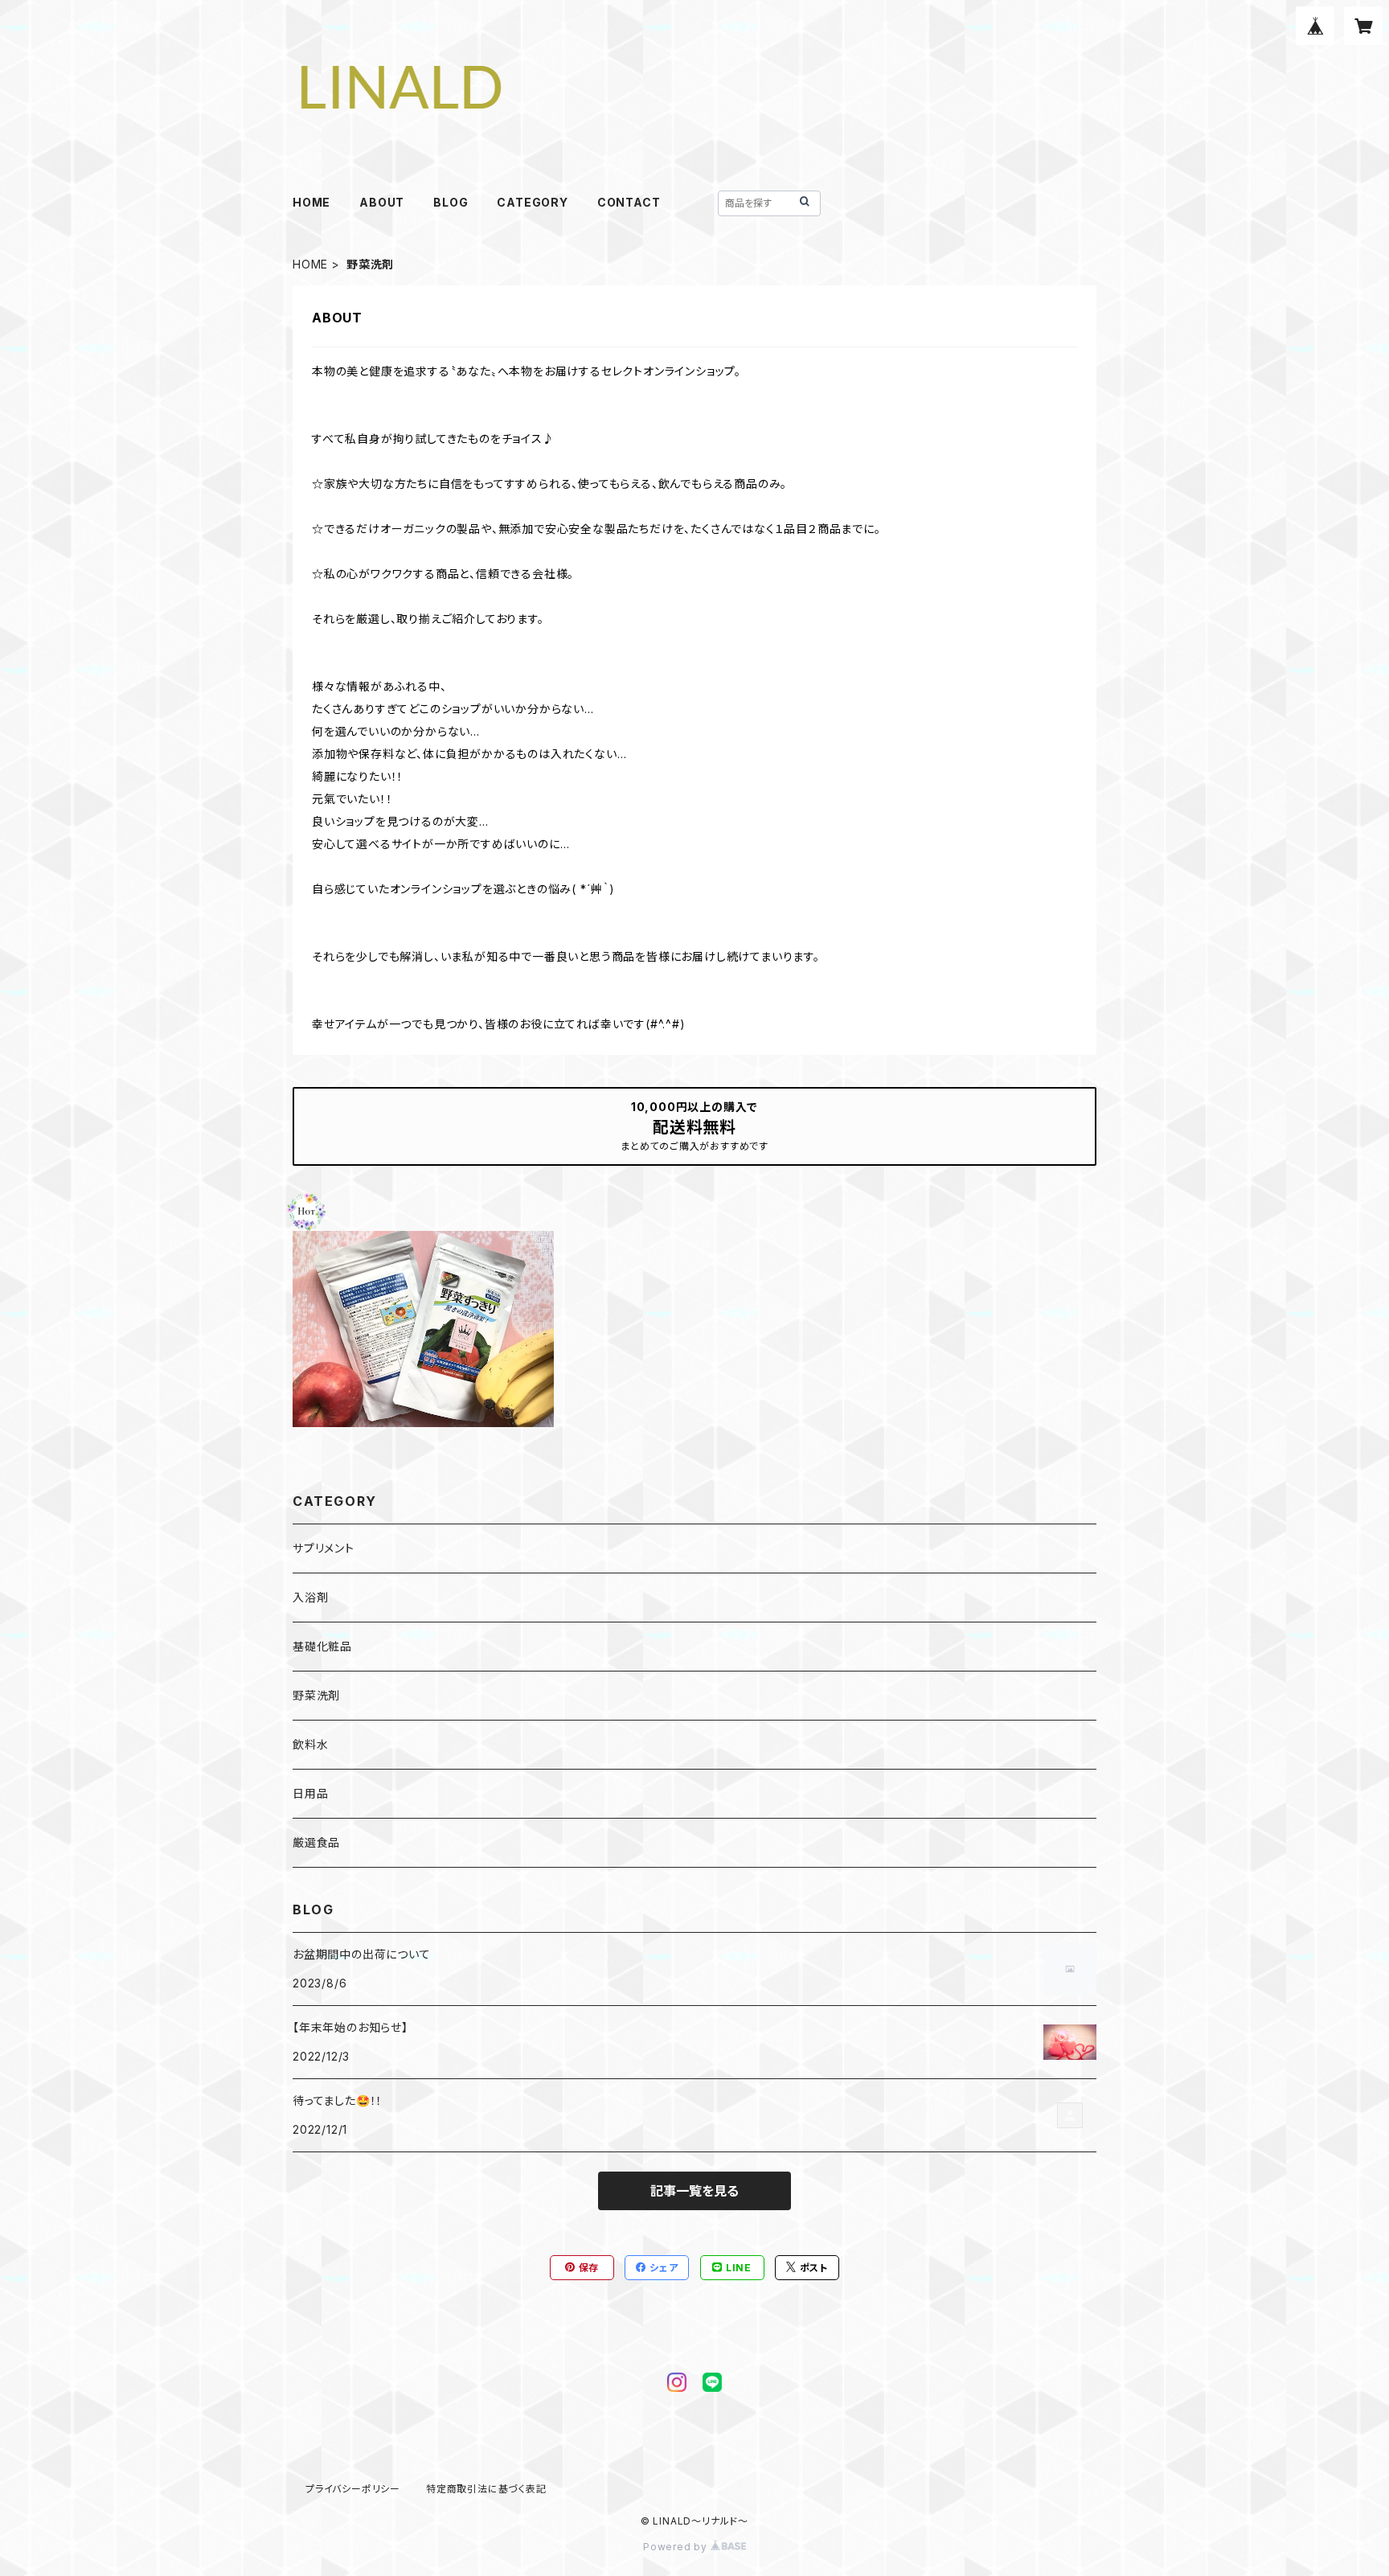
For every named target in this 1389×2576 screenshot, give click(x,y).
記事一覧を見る (694, 2191)
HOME (311, 202)
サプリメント (324, 1548)
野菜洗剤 (316, 1695)
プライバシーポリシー (353, 2489)
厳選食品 (316, 1842)
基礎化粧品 (322, 1646)
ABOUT (382, 202)
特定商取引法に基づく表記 (486, 2489)
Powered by (677, 2547)
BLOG (451, 202)
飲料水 (310, 1744)
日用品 (310, 1793)
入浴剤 (310, 1597)
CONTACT (629, 202)
